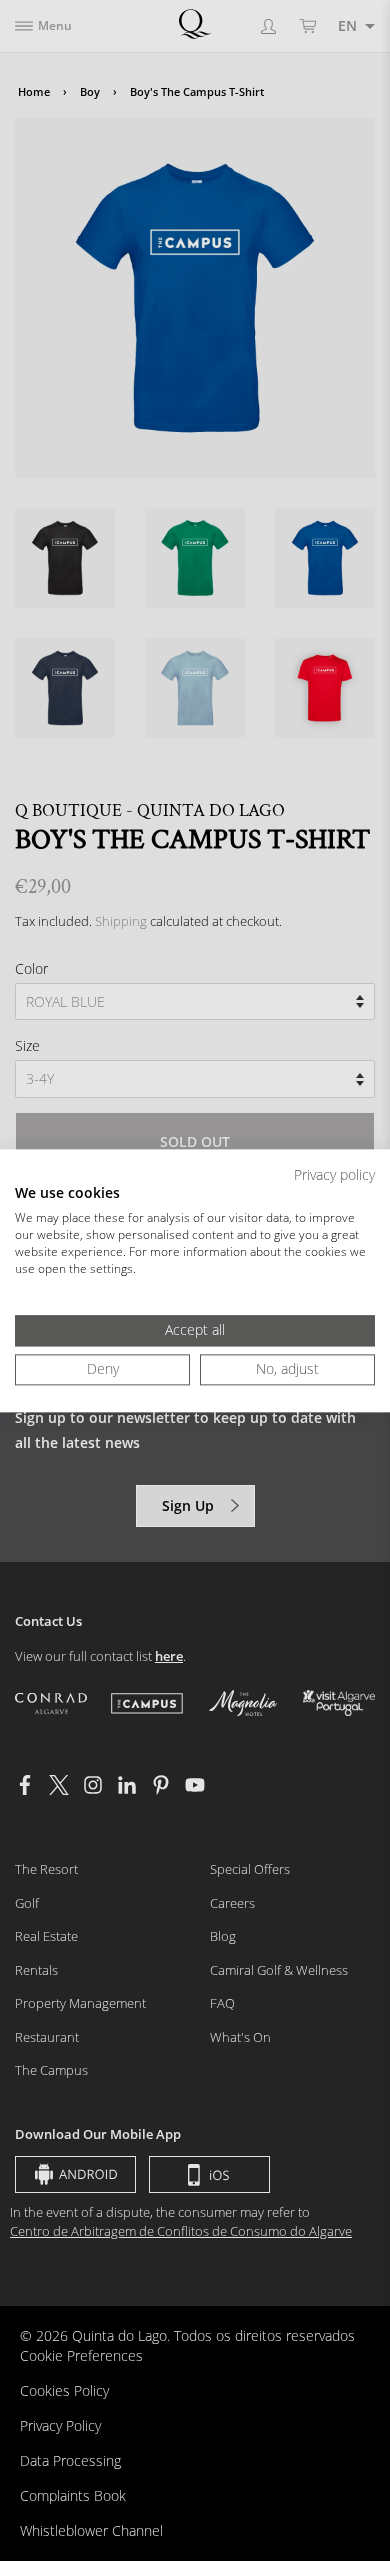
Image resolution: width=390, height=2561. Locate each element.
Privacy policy (334, 1174)
